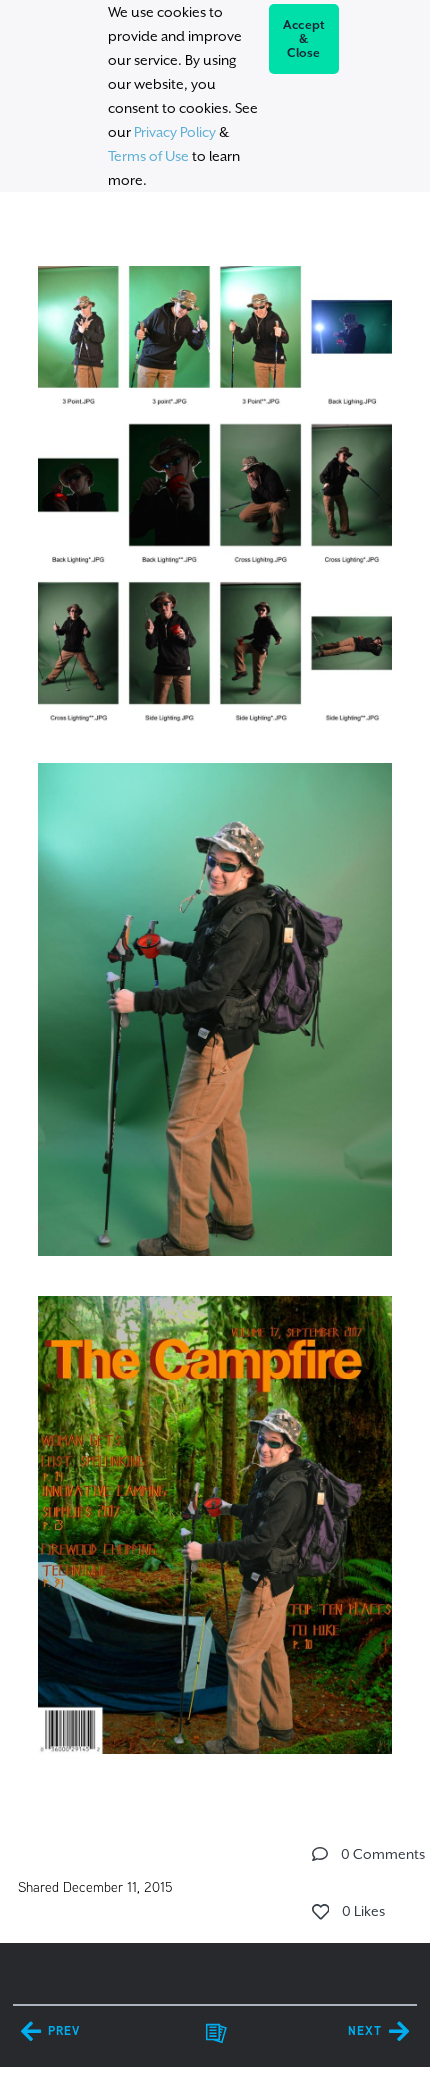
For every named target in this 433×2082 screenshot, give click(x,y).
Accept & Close (304, 39)
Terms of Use (148, 156)
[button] (320, 1854)
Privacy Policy (175, 132)
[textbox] (215, 1001)
